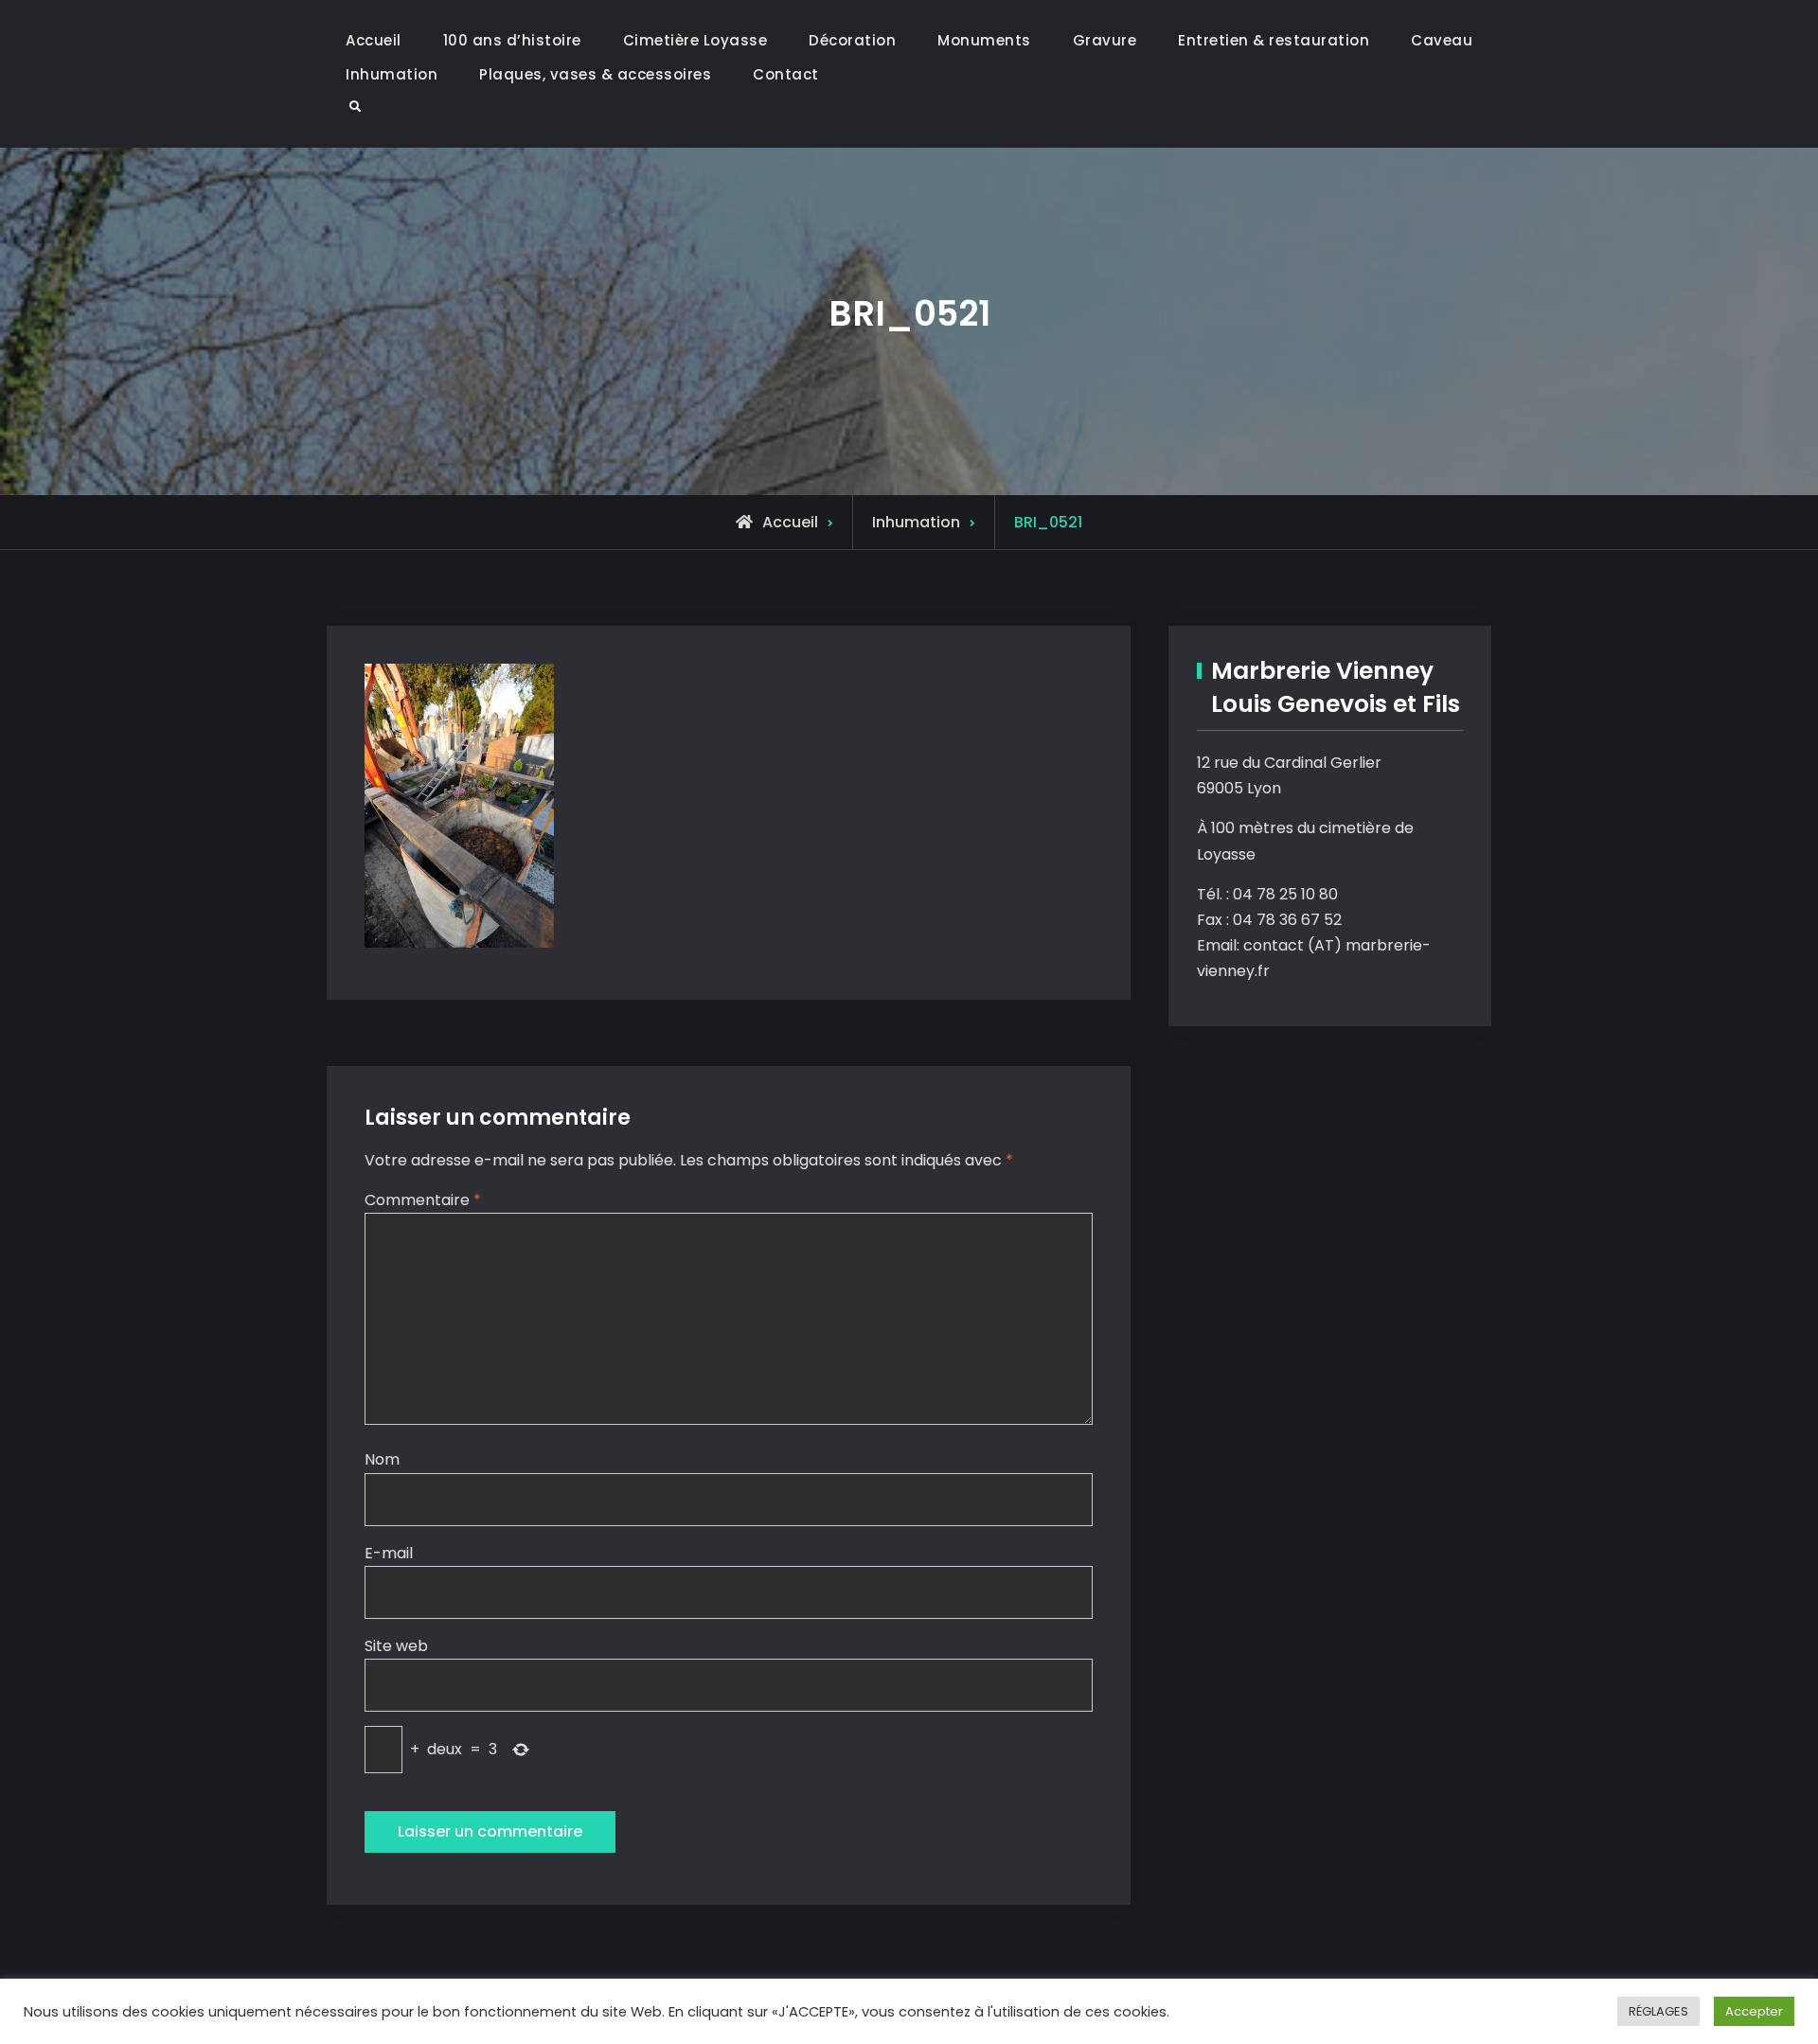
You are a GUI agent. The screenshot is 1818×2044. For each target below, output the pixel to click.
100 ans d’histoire (512, 40)
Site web (396, 1646)
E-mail (389, 1553)
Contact (786, 74)
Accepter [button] (1754, 2011)
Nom (382, 1459)
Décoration (852, 40)
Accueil (374, 40)
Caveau (1442, 40)
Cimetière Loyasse (695, 40)
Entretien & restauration (1274, 40)
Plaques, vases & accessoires (595, 74)
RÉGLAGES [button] (1658, 2011)
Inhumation (392, 74)
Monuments (984, 40)
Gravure (1105, 40)
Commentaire (423, 1200)
